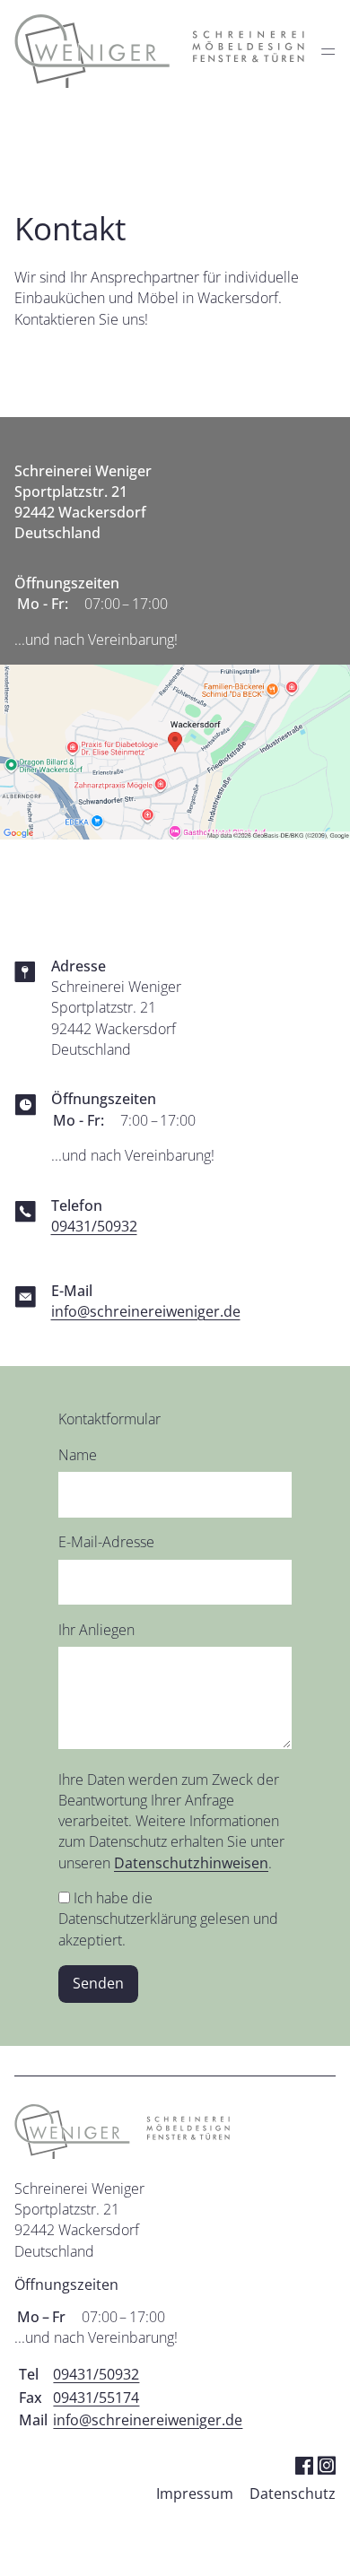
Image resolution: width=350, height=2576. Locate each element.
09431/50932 (94, 1226)
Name (78, 1455)
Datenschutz (293, 2493)
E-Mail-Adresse (106, 1542)
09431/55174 (96, 2398)
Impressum (195, 2493)
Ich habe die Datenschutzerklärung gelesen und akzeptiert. (168, 1919)
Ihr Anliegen (96, 1630)
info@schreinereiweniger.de (146, 1311)
